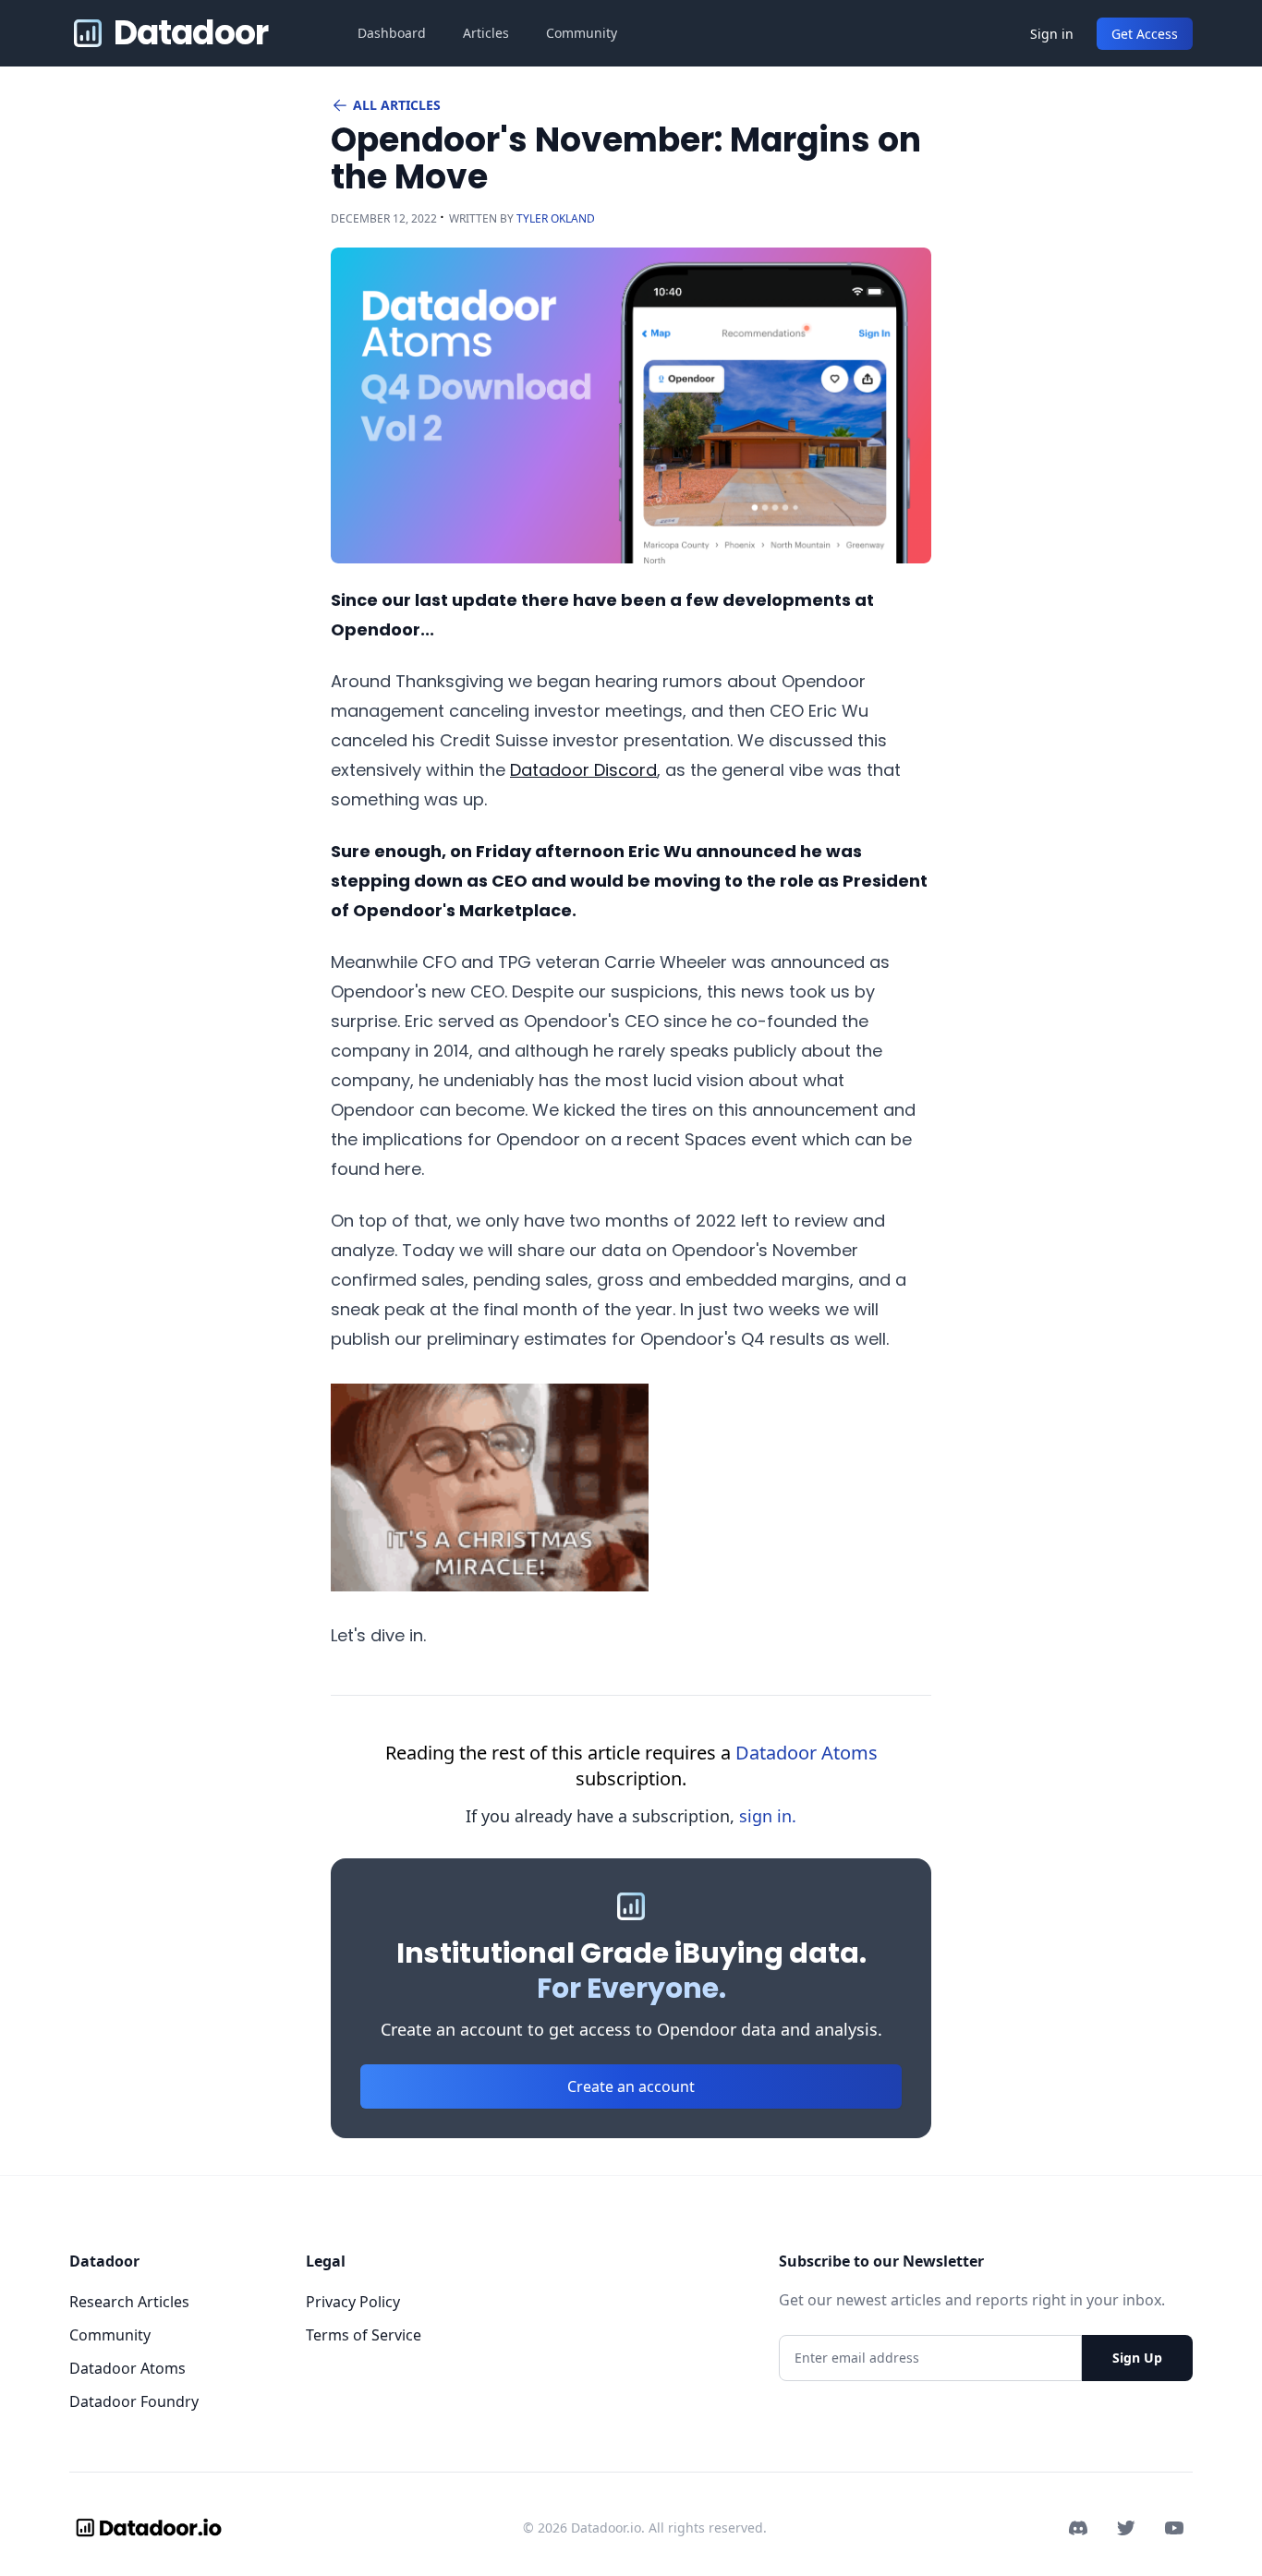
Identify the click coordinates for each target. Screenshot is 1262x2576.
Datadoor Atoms (807, 1753)
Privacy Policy (353, 2302)
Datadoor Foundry (134, 2401)
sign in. (768, 1816)
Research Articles (129, 2302)
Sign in (1052, 34)
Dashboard (392, 33)
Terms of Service (364, 2335)
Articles (486, 33)
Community (582, 33)
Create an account (631, 2086)
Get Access (1145, 34)
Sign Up (1137, 2358)
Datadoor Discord (583, 770)
